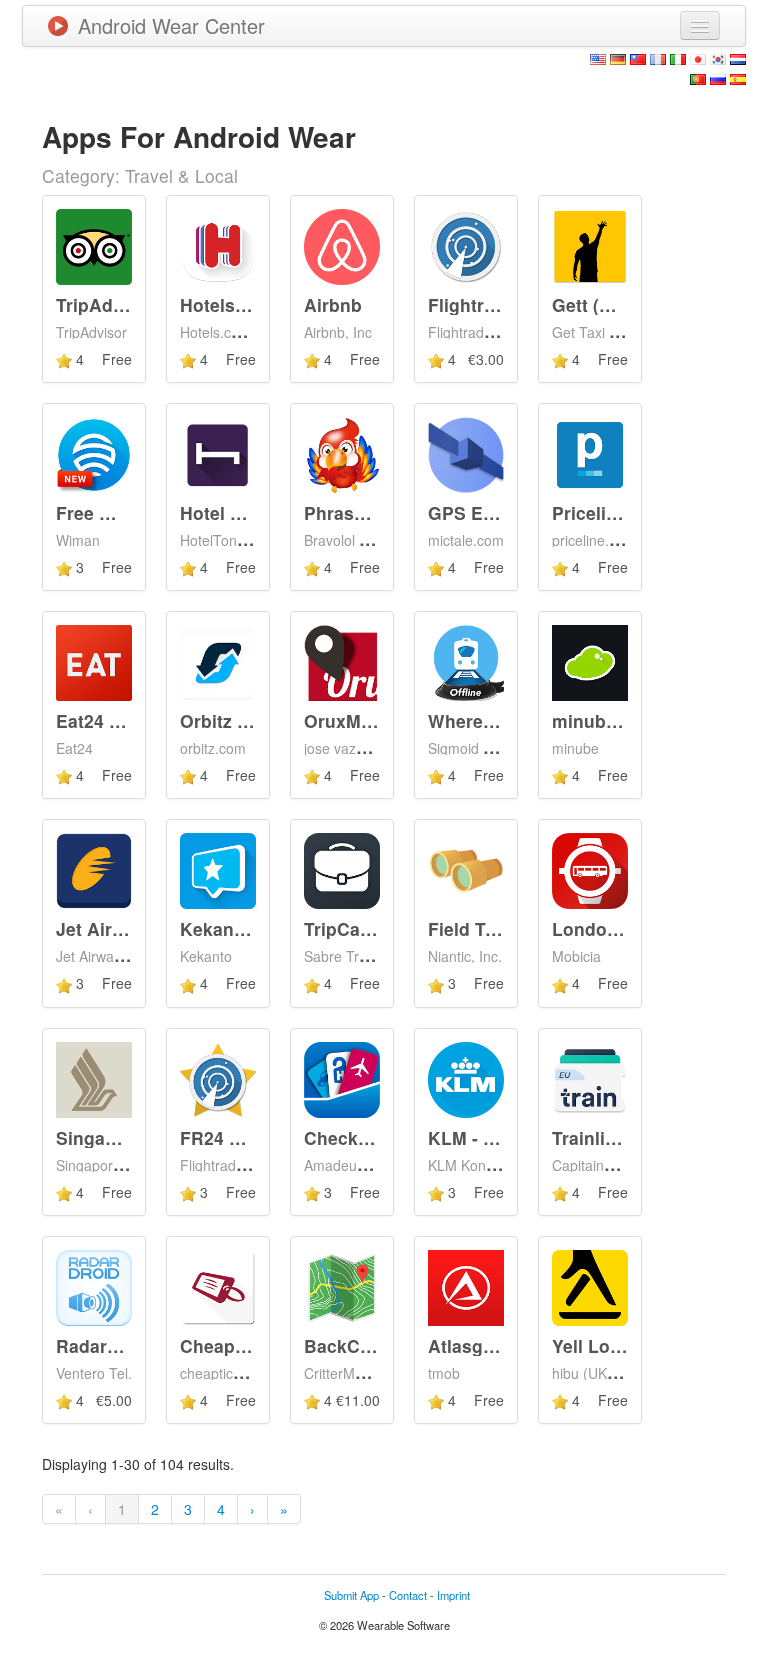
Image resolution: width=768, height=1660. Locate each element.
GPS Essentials (494, 512)
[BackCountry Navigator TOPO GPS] (342, 1286)
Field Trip (468, 928)
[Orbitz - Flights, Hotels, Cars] (218, 661)
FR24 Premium (243, 1137)
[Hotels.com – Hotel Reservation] (218, 244)
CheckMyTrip (360, 1137)
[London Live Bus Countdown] (590, 869)
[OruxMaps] (342, 661)
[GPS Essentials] (466, 453)
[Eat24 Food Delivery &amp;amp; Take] (94, 661)
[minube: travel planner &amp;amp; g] (590, 661)
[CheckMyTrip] (342, 1077)
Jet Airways (106, 928)
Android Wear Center (171, 25)
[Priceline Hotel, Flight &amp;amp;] (590, 453)
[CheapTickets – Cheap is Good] (218, 1286)
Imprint (453, 1595)
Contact (408, 1595)
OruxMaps (348, 720)
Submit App (351, 1595)
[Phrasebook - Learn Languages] (342, 453)
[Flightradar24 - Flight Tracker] (466, 244)
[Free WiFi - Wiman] (94, 453)
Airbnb (333, 304)
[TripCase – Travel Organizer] (342, 869)
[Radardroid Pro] (94, 1286)
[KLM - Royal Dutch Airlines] (466, 1077)
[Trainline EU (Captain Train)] (590, 1077)
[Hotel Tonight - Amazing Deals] (218, 453)
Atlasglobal (476, 1345)
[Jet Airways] (94, 869)
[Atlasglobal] (466, 1286)
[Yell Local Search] (590, 1286)
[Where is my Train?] (466, 661)
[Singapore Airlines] (94, 1077)
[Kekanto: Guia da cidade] (218, 869)
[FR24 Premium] (218, 1077)
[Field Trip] (466, 869)
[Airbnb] (342, 244)
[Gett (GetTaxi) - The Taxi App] (590, 244)
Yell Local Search (626, 1345)
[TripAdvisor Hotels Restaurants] (94, 244)
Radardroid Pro (121, 1345)
